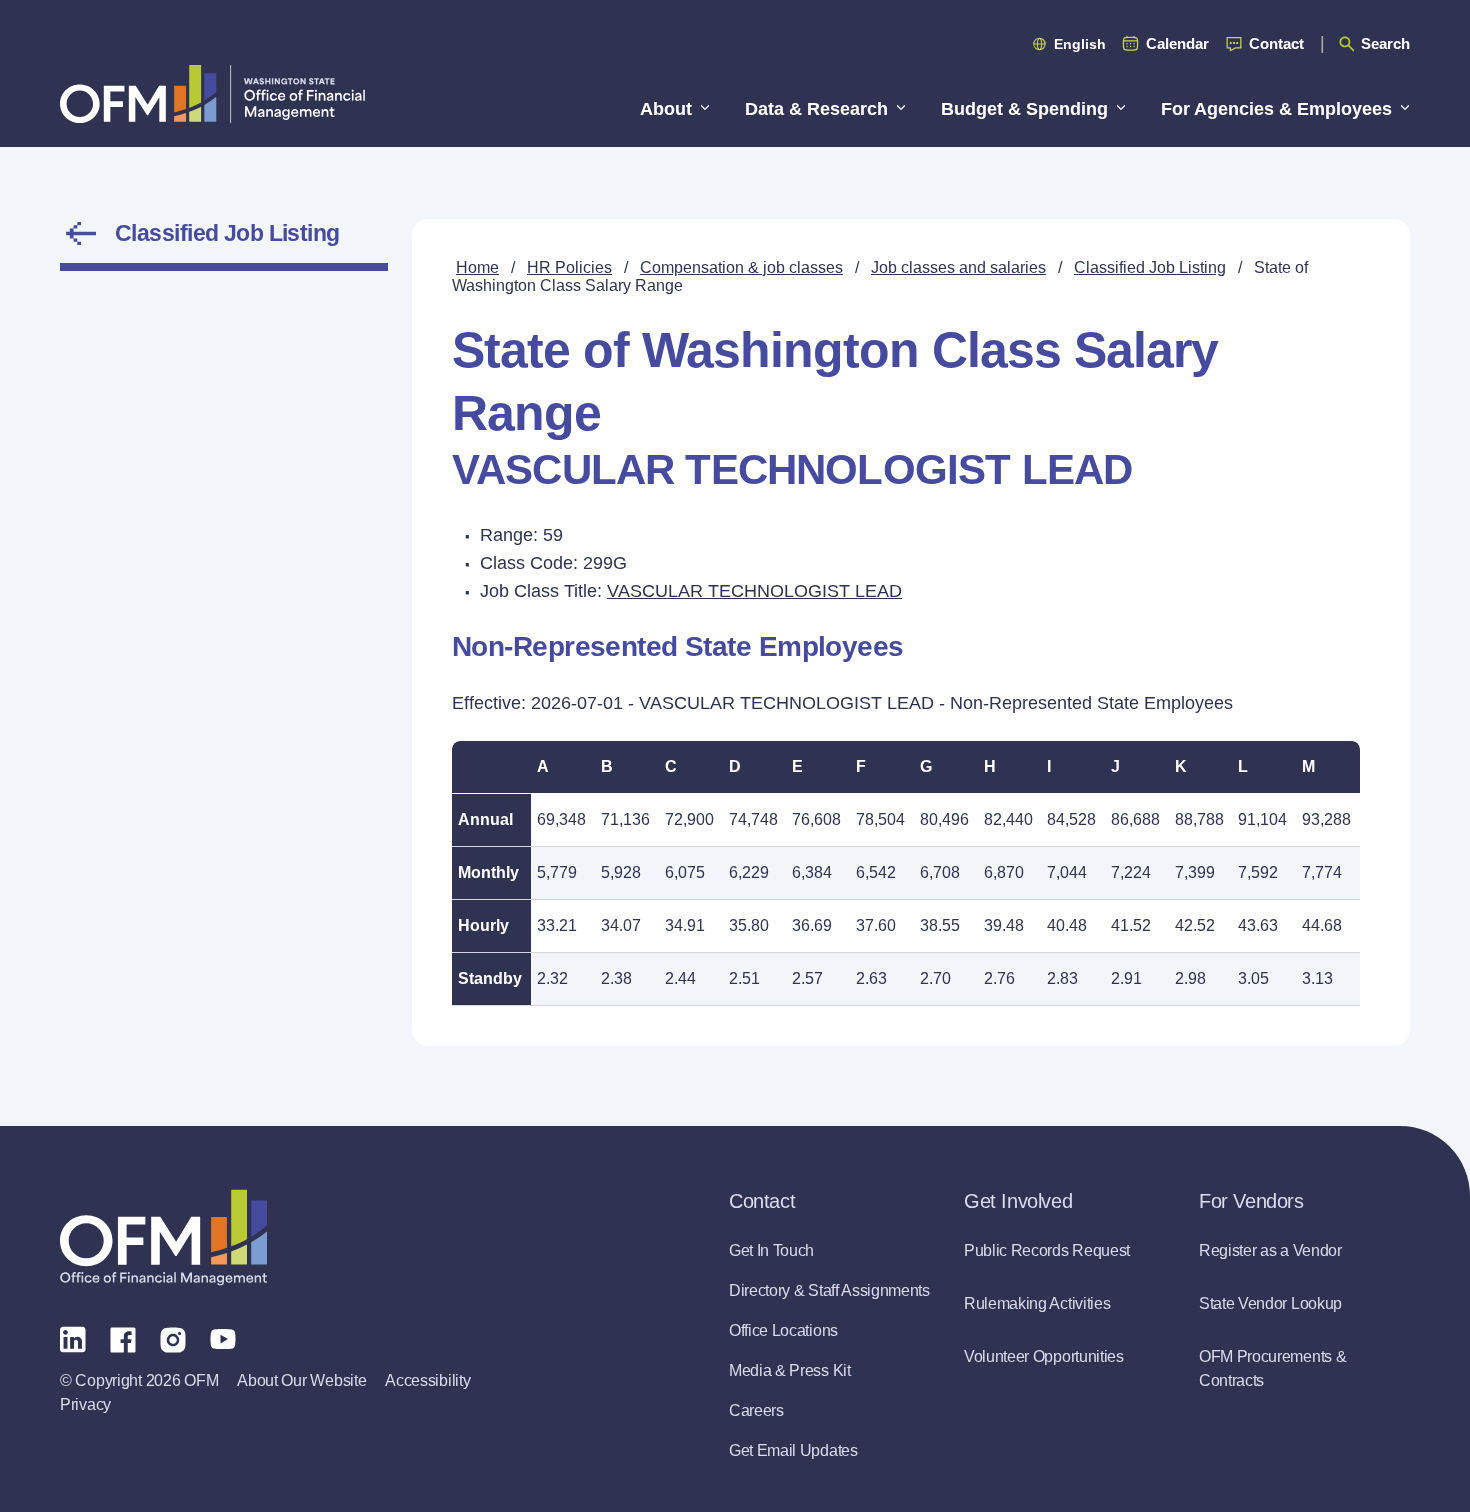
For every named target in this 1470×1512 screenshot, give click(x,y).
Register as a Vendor (1270, 1250)
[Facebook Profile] (123, 1338)
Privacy (85, 1404)
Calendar (1177, 43)
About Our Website (301, 1380)
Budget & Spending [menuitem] (1024, 109)
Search (1385, 43)
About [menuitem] (666, 109)
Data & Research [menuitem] (816, 109)
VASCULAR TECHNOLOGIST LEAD (754, 591)
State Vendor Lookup (1270, 1303)
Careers (756, 1410)
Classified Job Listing (227, 233)
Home (477, 267)
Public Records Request (1047, 1250)
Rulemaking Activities (1037, 1303)
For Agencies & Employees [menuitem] (1276, 109)
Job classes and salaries (958, 267)
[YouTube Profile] (223, 1338)
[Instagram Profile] (173, 1338)
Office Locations (783, 1330)
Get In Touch (771, 1250)
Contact (1276, 43)
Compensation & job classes (741, 267)
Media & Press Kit (790, 1370)
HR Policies (569, 267)
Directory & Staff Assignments (829, 1290)
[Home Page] (163, 1237)
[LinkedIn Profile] (73, 1338)
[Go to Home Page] (212, 93)
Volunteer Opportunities (1044, 1356)
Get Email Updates (793, 1450)
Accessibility (427, 1380)
